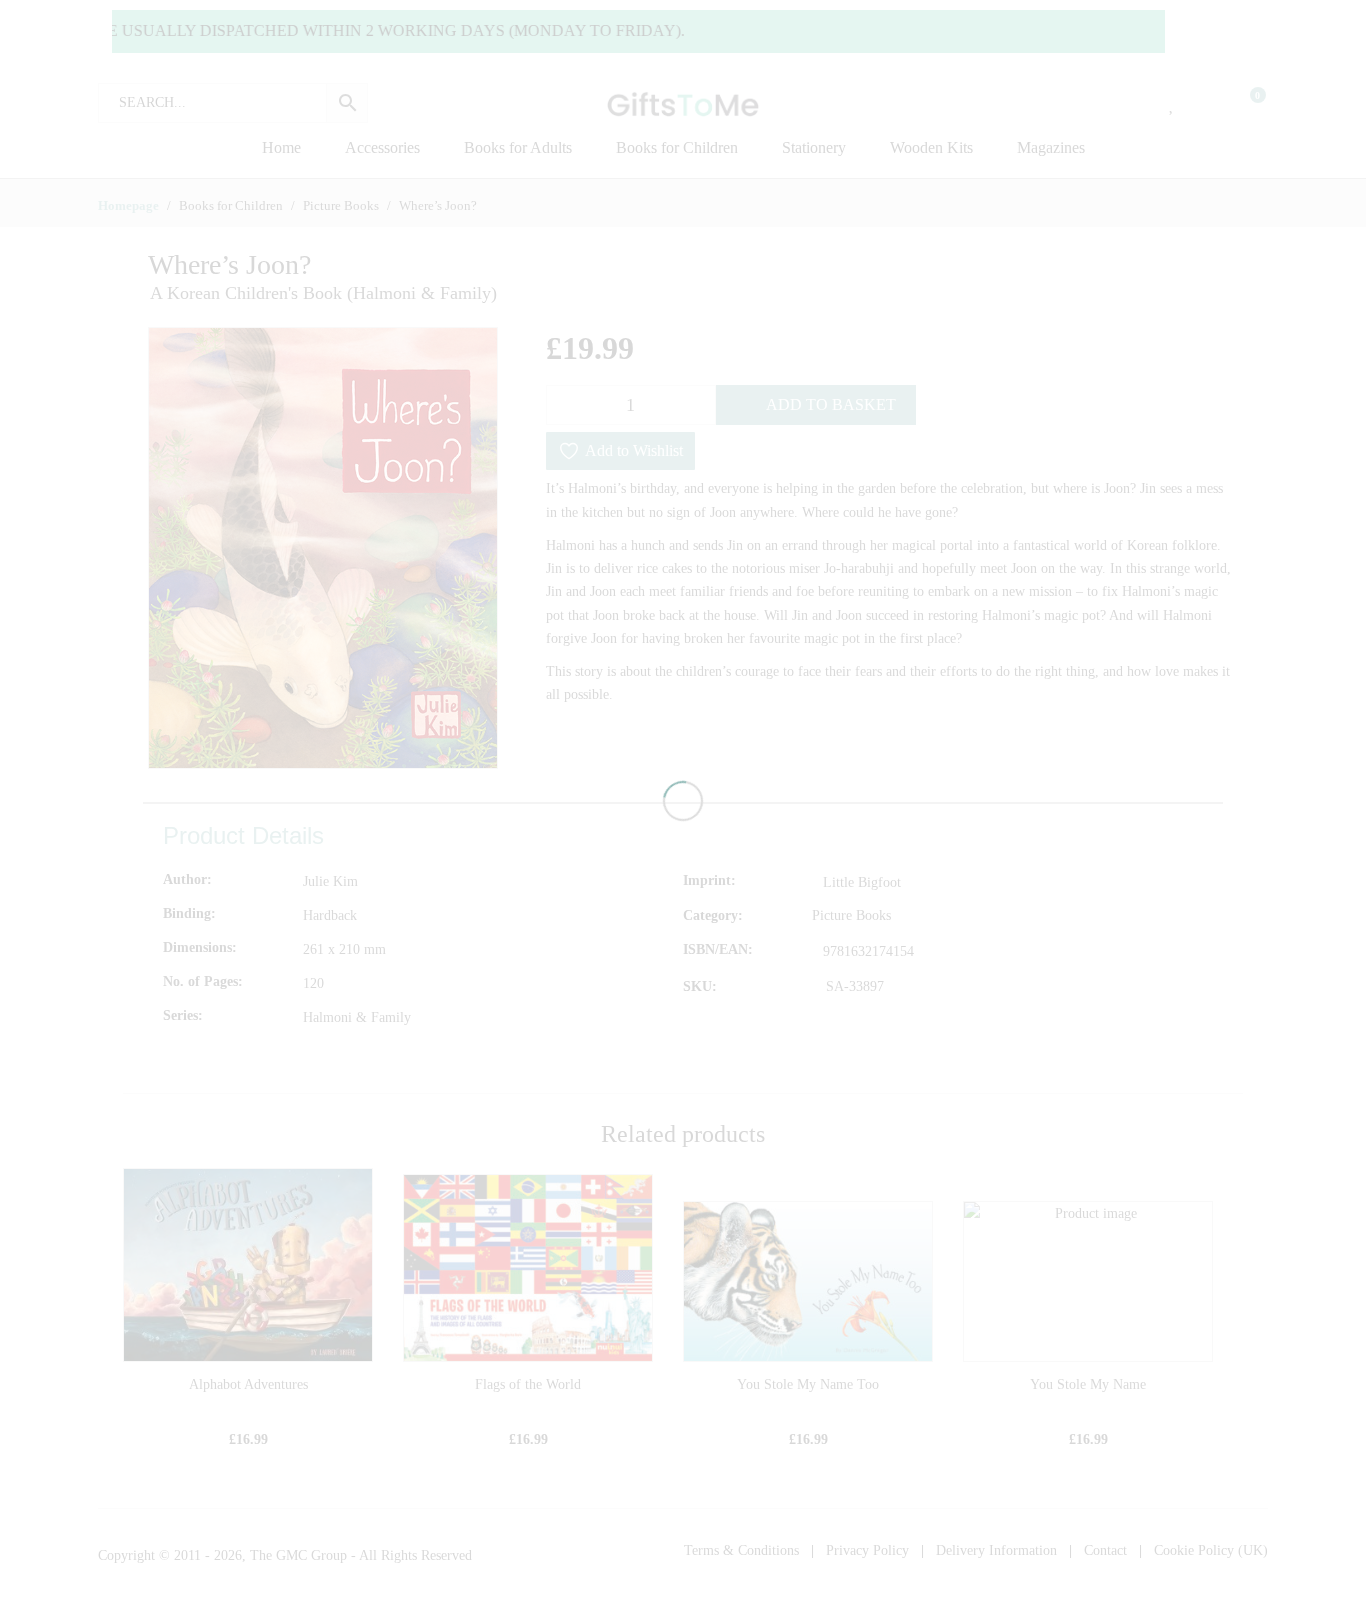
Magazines (1051, 147)
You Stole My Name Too (808, 1384)
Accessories (382, 147)
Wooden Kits (931, 147)
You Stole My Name (1088, 1384)
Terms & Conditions (741, 1550)
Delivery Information (996, 1550)
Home (281, 147)
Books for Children (677, 147)
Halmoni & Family (357, 1017)
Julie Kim (330, 881)
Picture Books (851, 915)
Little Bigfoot (862, 882)
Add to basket (831, 404)
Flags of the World (528, 1384)
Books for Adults (518, 147)
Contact (1105, 1550)
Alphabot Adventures (248, 1384)
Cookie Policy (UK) (1211, 1550)
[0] (1245, 103)
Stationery (814, 147)
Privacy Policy (867, 1550)
